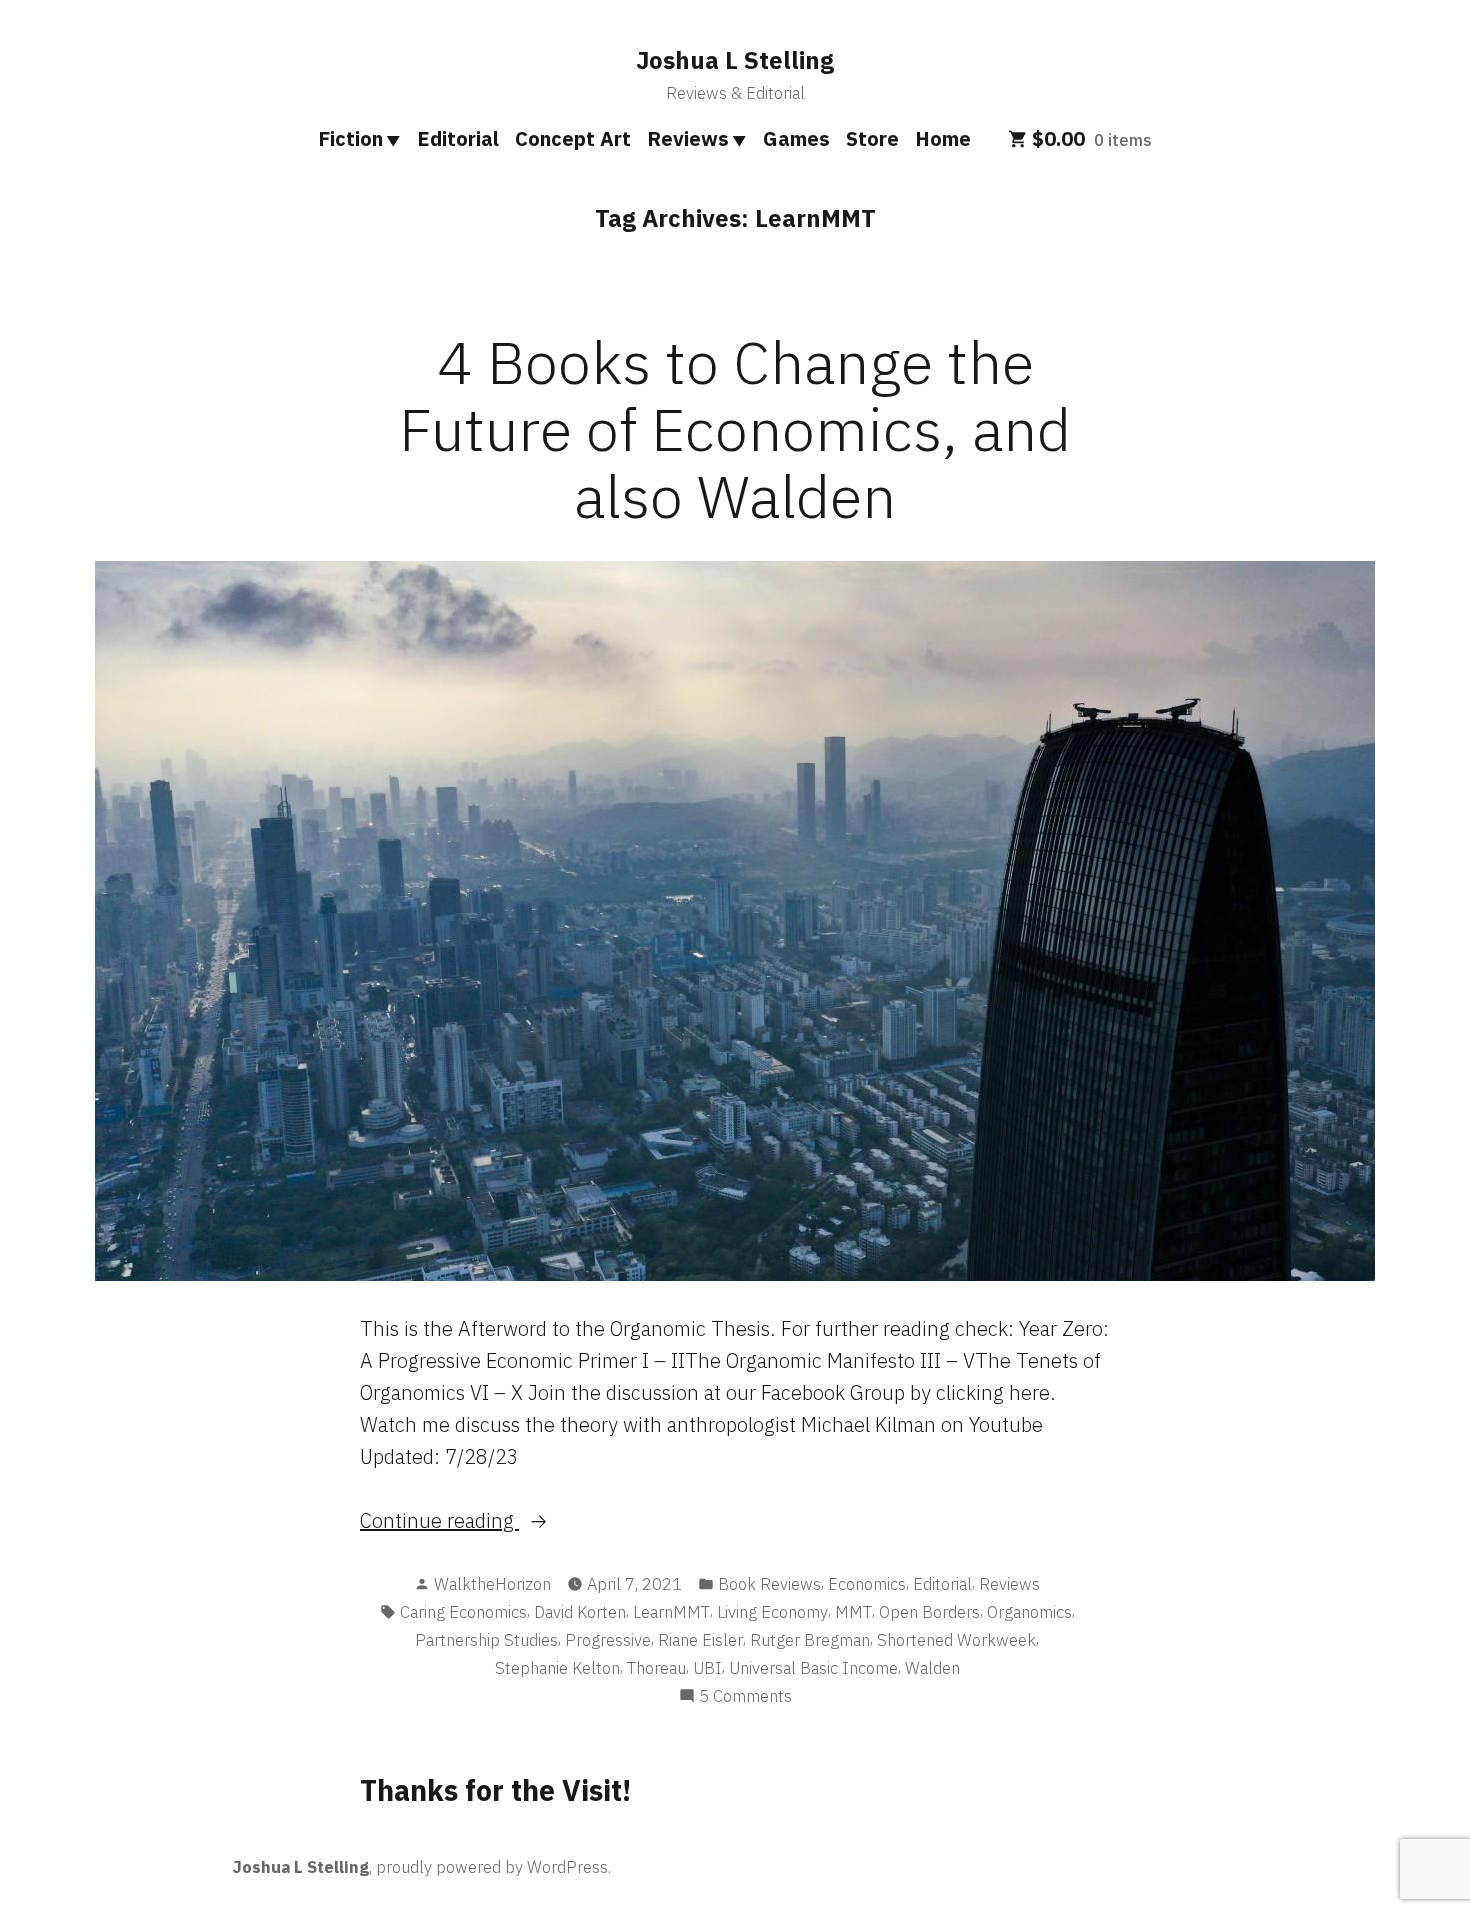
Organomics (1029, 1612)
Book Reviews (769, 1584)
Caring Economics (463, 1612)
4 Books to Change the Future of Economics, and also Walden (735, 428)
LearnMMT (671, 1612)
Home (943, 138)
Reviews (688, 138)
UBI (707, 1668)
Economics (867, 1584)
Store (872, 138)
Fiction (350, 138)
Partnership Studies (486, 1640)
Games (796, 138)
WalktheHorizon (492, 1584)
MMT (853, 1612)
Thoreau (656, 1668)
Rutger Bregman (810, 1640)
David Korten (580, 1612)
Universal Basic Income (813, 1668)
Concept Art (573, 138)
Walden (932, 1668)
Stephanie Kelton (557, 1668)
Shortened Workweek (956, 1640)
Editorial (458, 138)
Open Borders (929, 1612)
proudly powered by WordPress (492, 1867)
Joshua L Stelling (735, 60)
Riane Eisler (700, 1640)
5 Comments (745, 1697)
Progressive (608, 1640)
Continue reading (490, 1521)
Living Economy (772, 1612)
